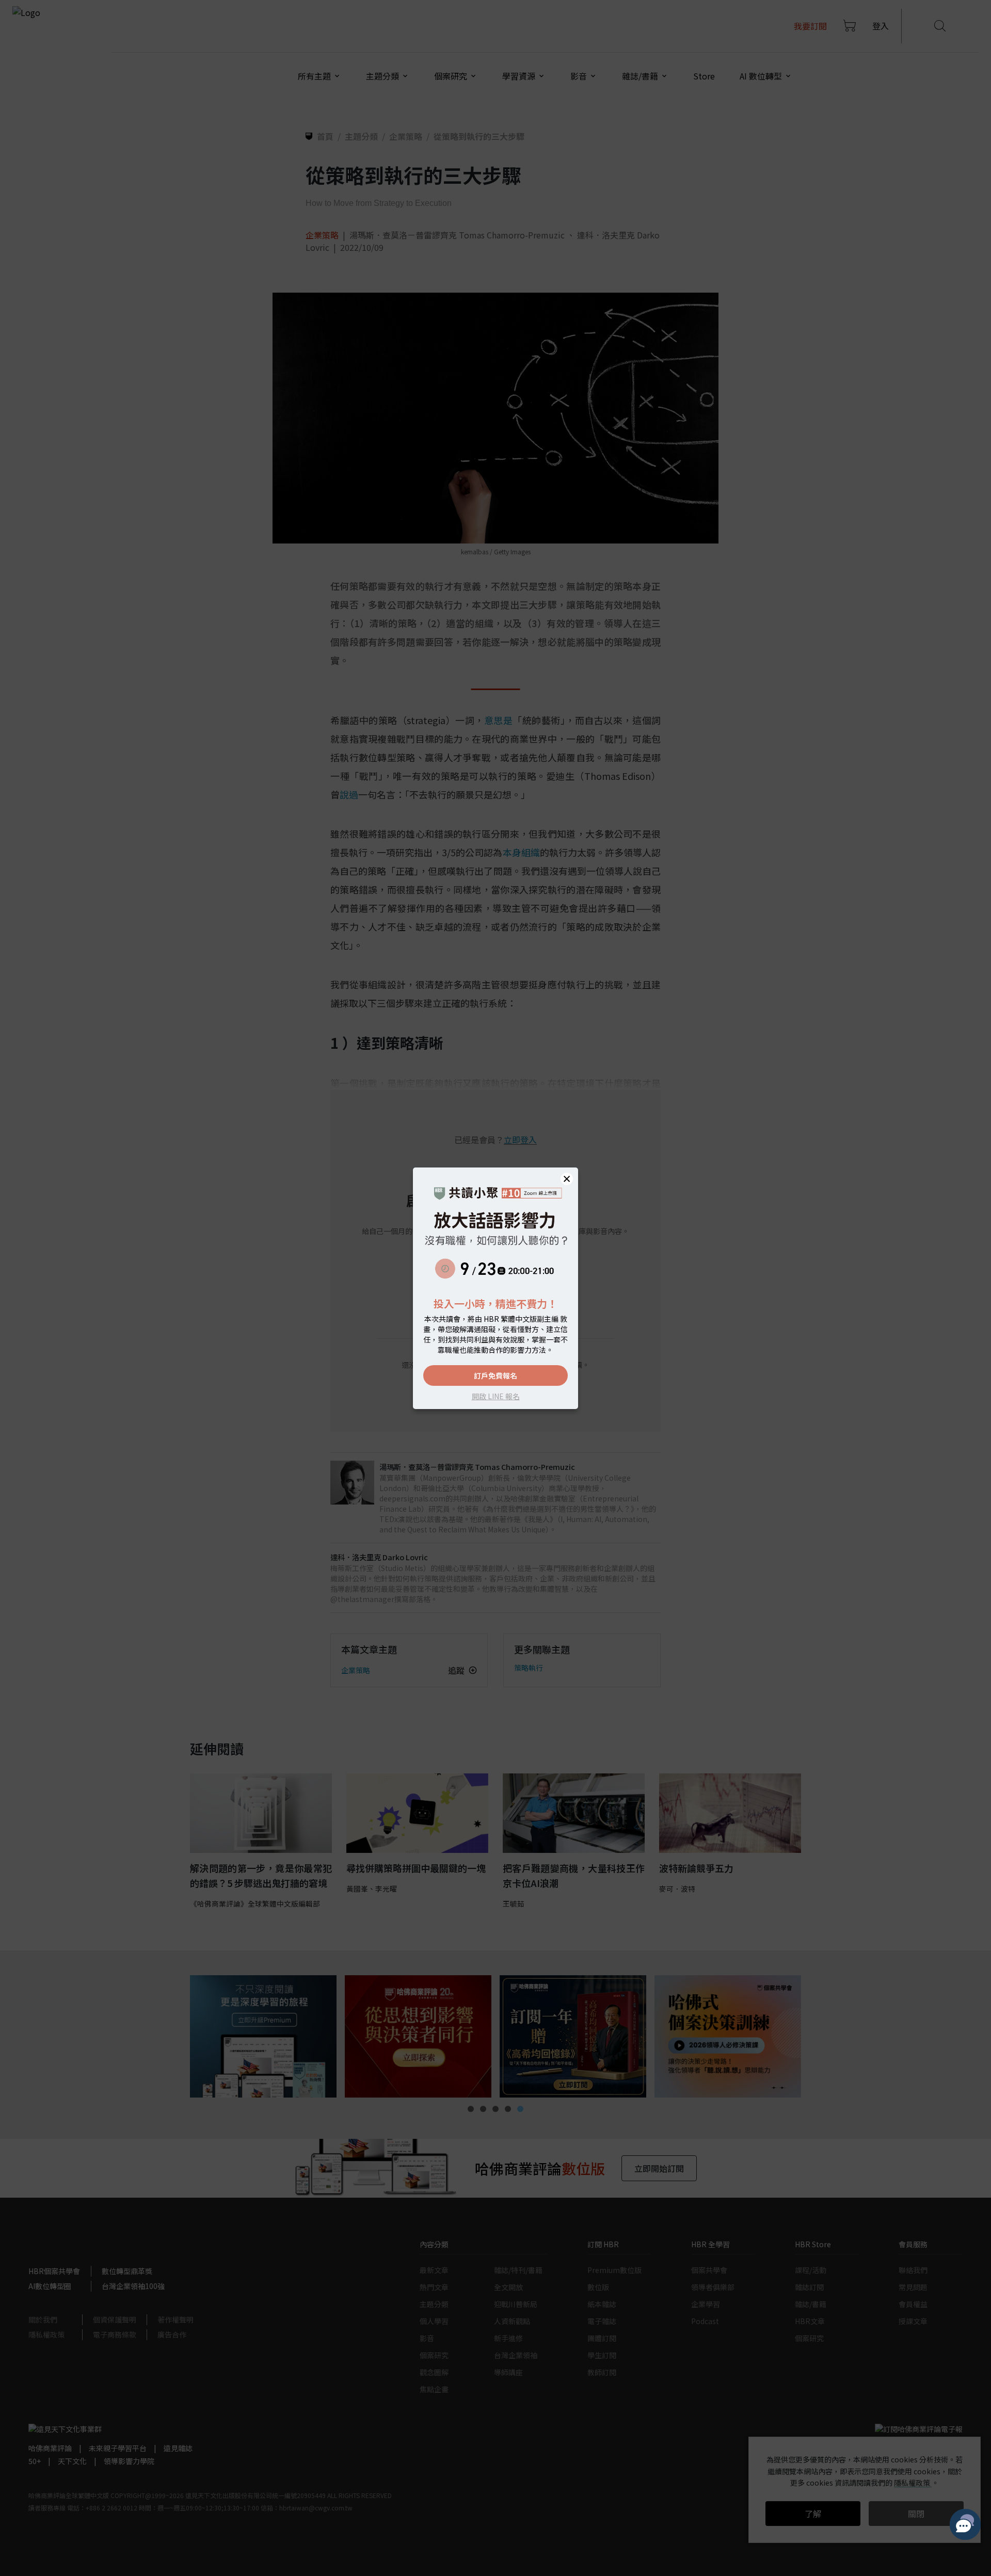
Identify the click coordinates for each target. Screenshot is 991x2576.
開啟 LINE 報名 (496, 1396)
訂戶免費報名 (495, 1375)
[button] (567, 1179)
